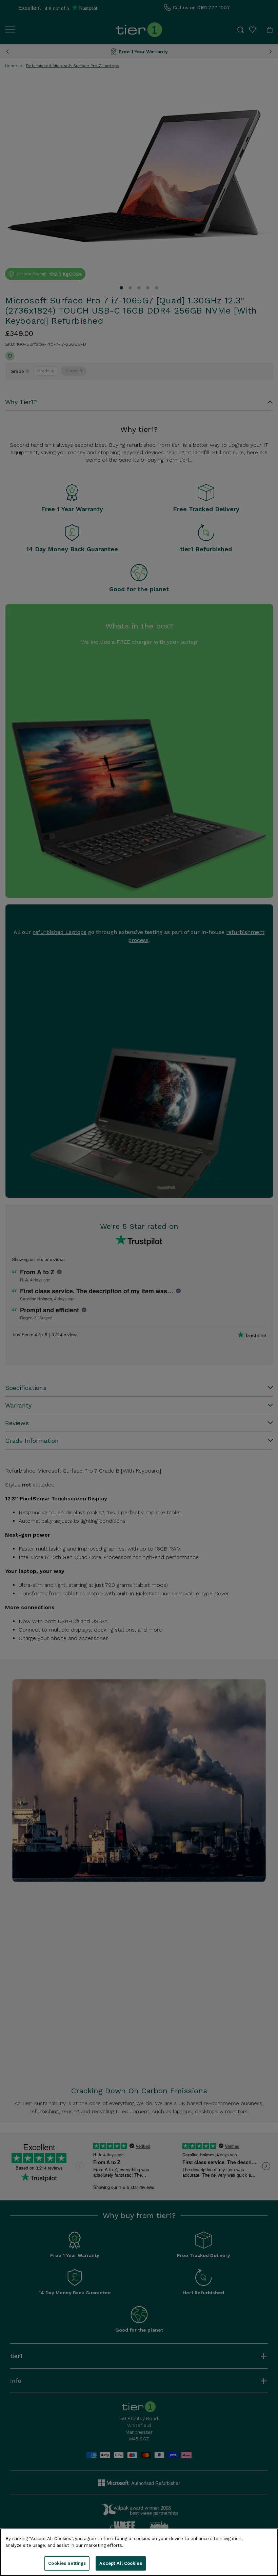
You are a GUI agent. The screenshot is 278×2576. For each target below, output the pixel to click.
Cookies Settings (67, 2563)
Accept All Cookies (121, 2563)
